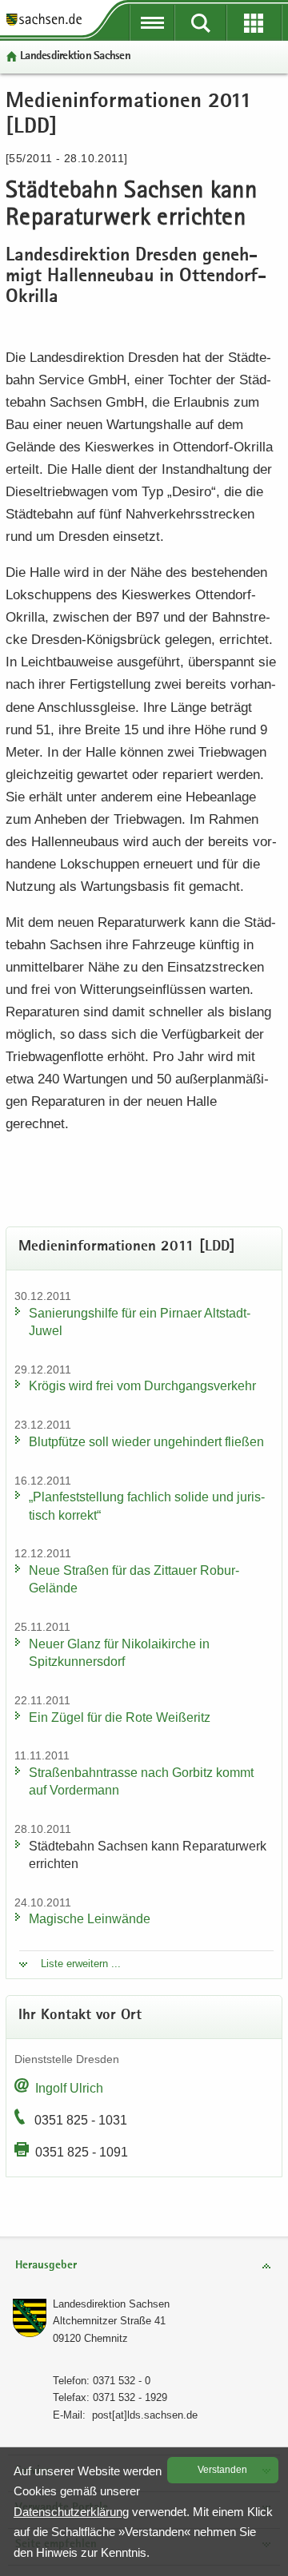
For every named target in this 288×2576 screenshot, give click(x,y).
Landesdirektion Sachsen (75, 56)
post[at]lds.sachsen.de (145, 2415)
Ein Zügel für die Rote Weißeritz (120, 1717)
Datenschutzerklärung (71, 2512)
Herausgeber (46, 2266)
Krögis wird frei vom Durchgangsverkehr (142, 1386)
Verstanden (222, 2470)
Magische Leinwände (90, 1919)
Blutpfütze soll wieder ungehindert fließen (146, 1442)
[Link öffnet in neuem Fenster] (44, 24)
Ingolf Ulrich (69, 2088)
